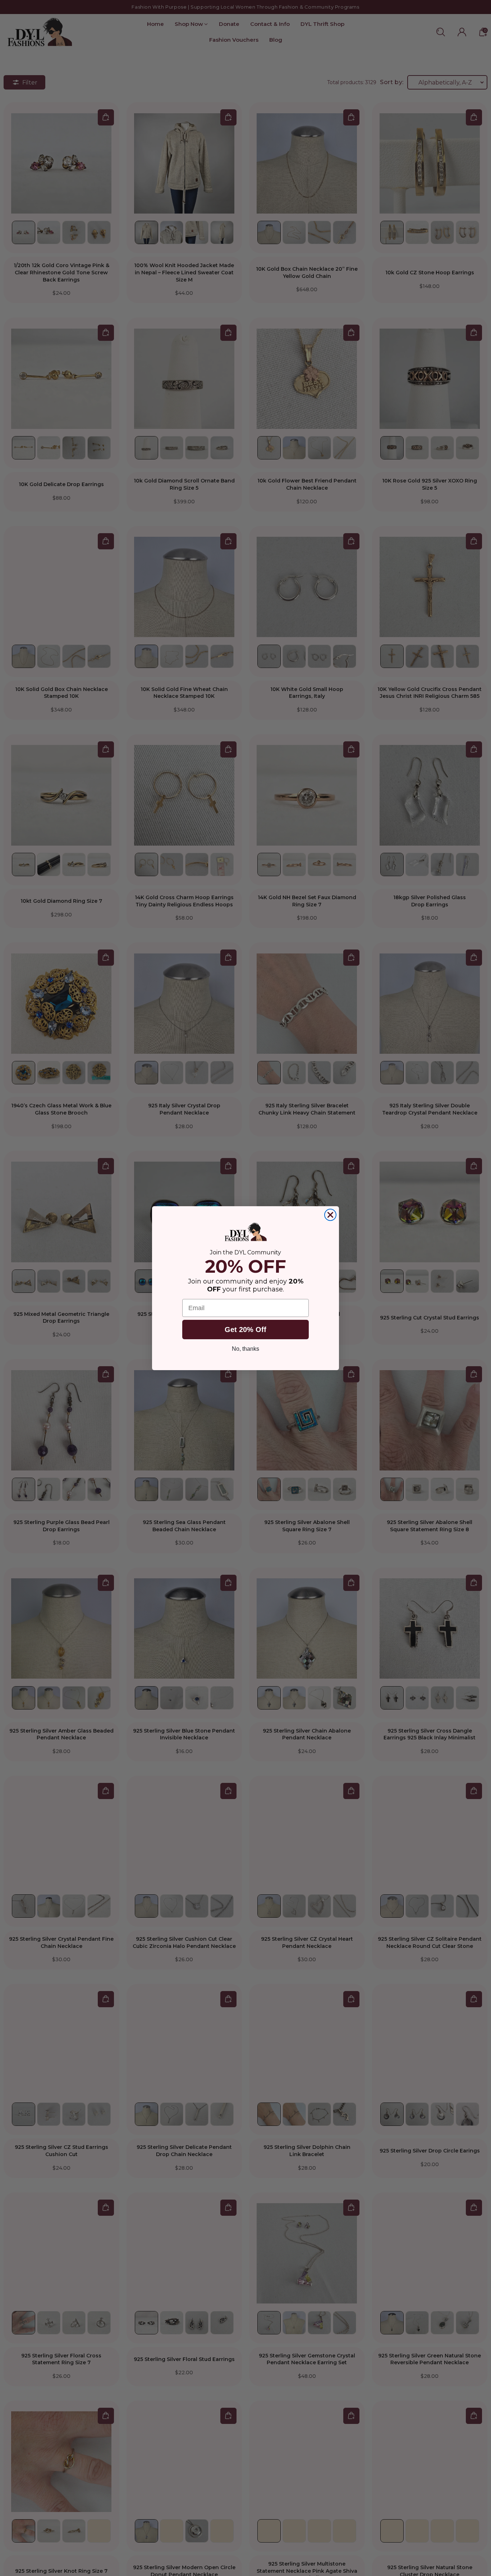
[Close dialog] (330, 1215)
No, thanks (245, 1349)
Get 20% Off (245, 1330)
